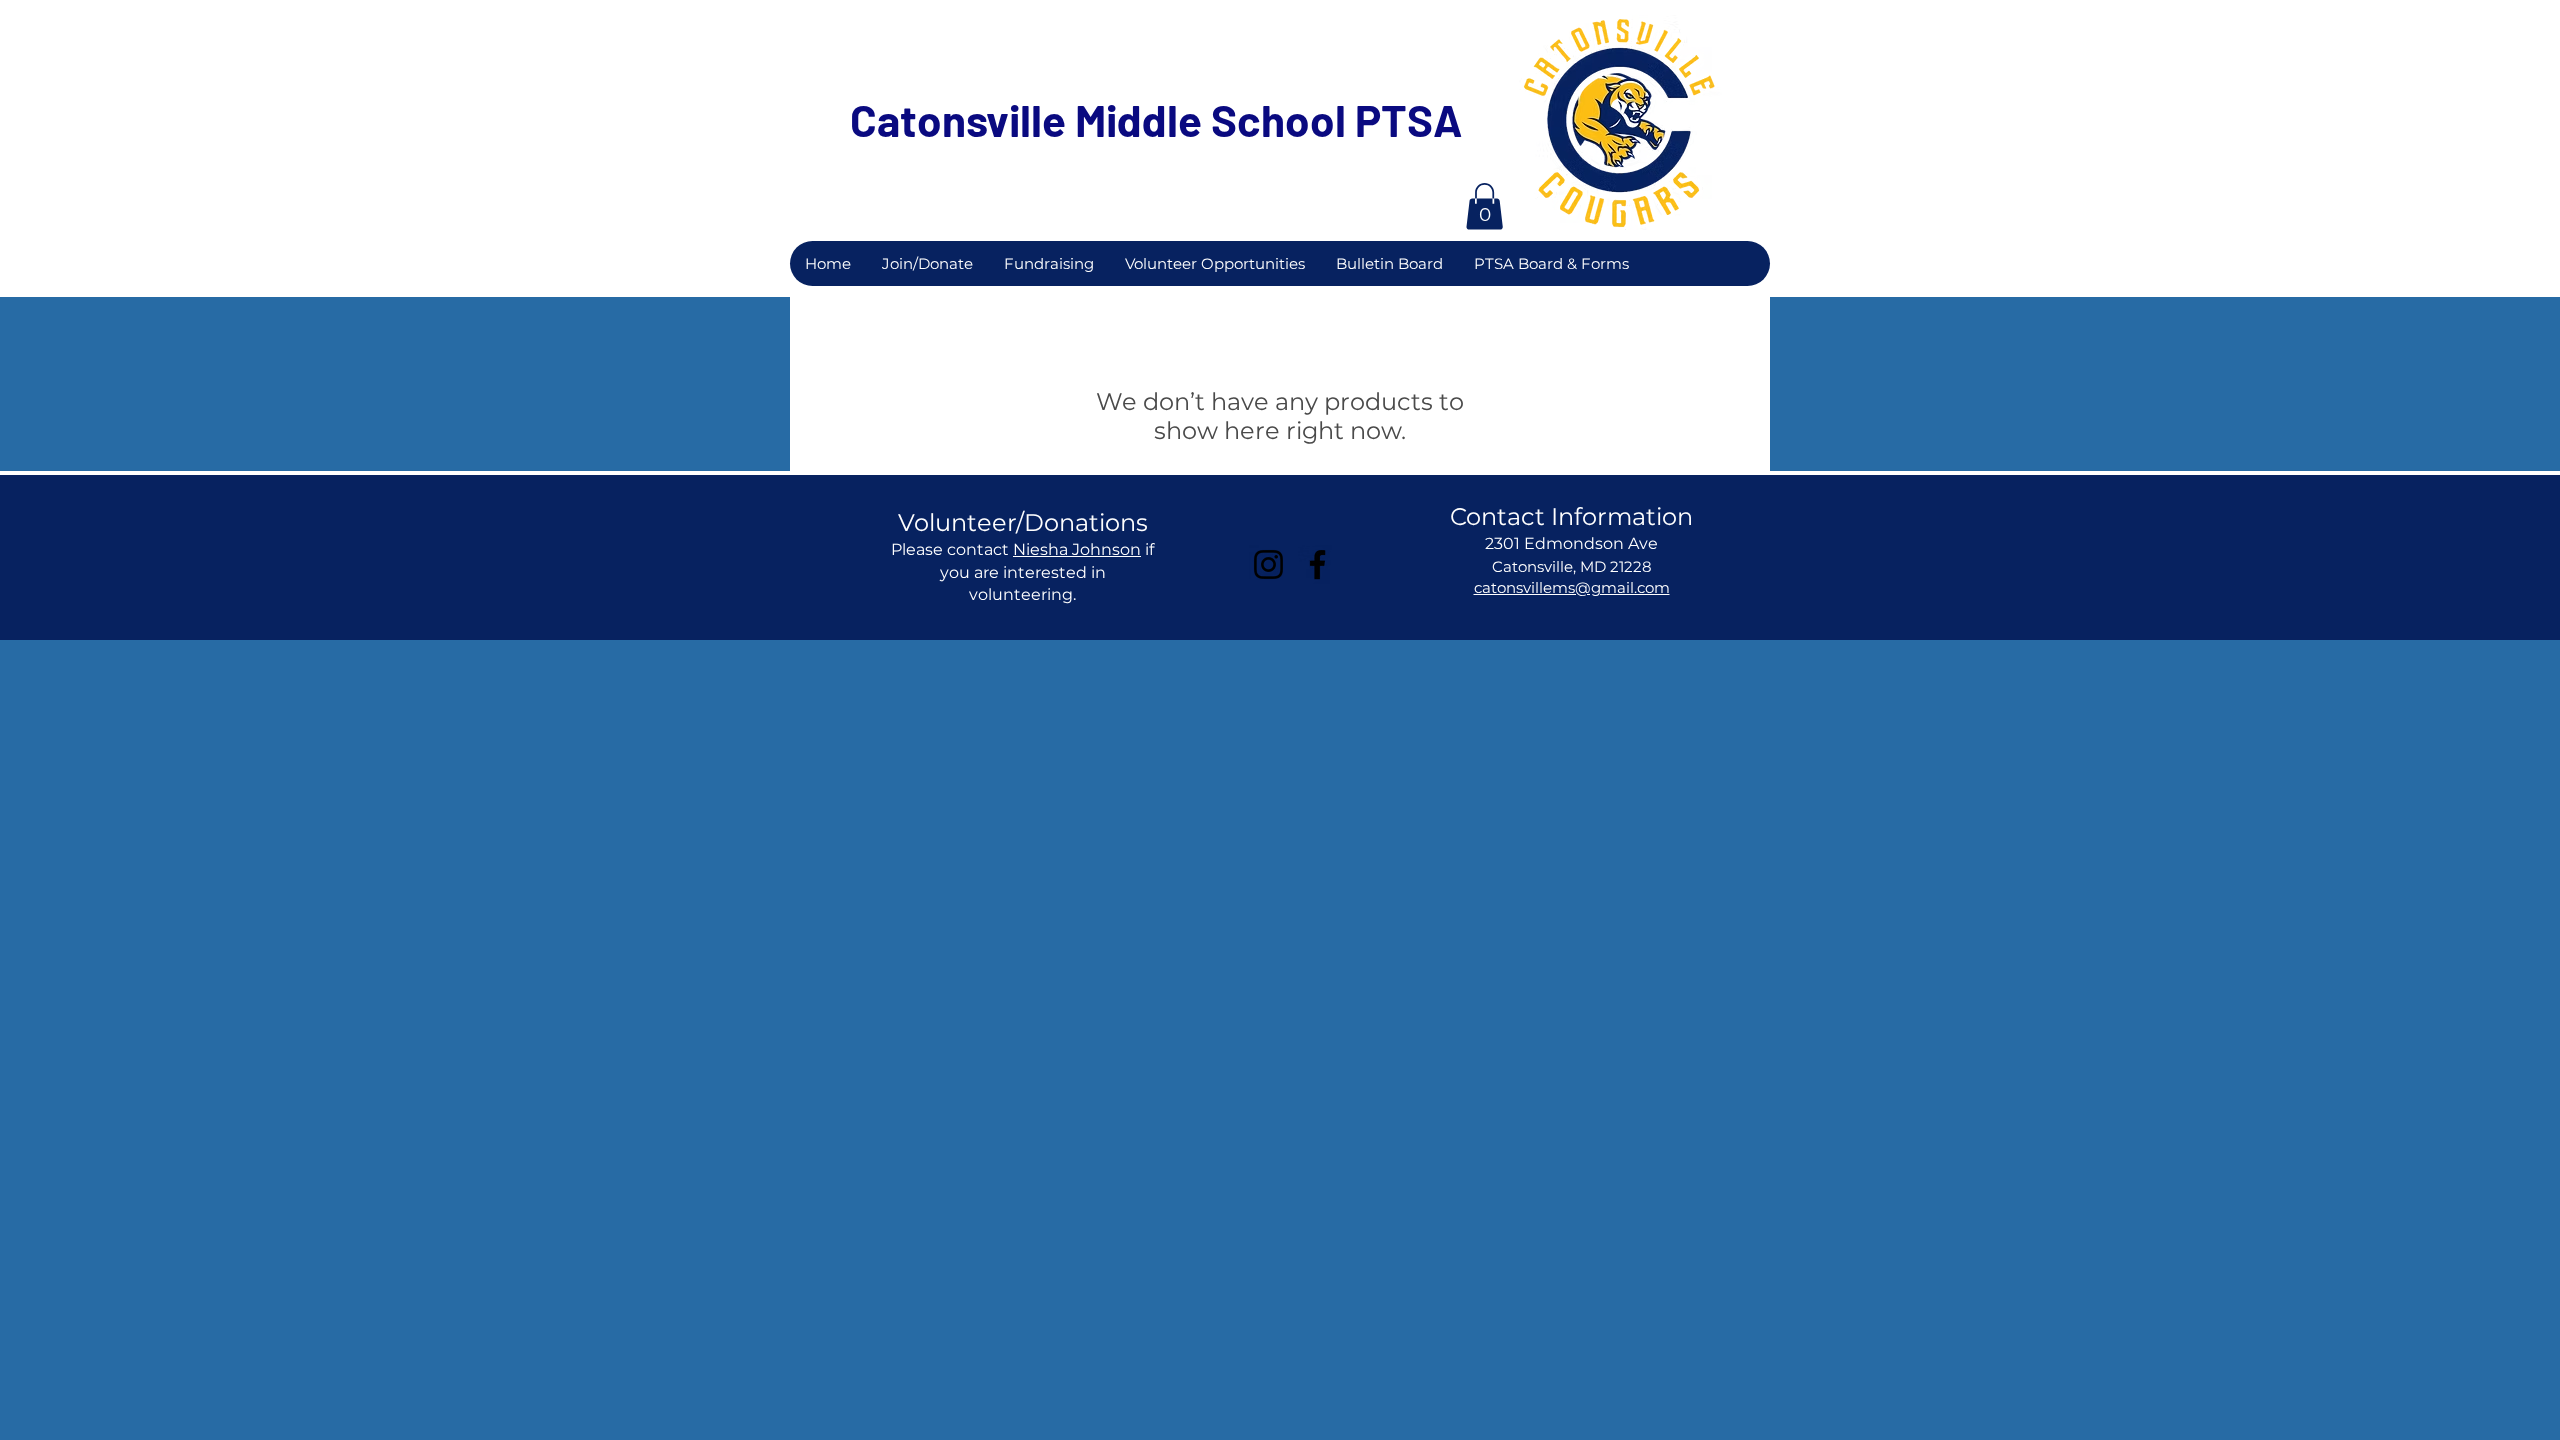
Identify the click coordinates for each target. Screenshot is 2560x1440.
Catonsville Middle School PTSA (1156, 119)
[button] (1484, 206)
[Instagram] (1268, 564)
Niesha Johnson (1077, 549)
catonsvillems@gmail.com (1572, 587)
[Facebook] (1317, 564)
